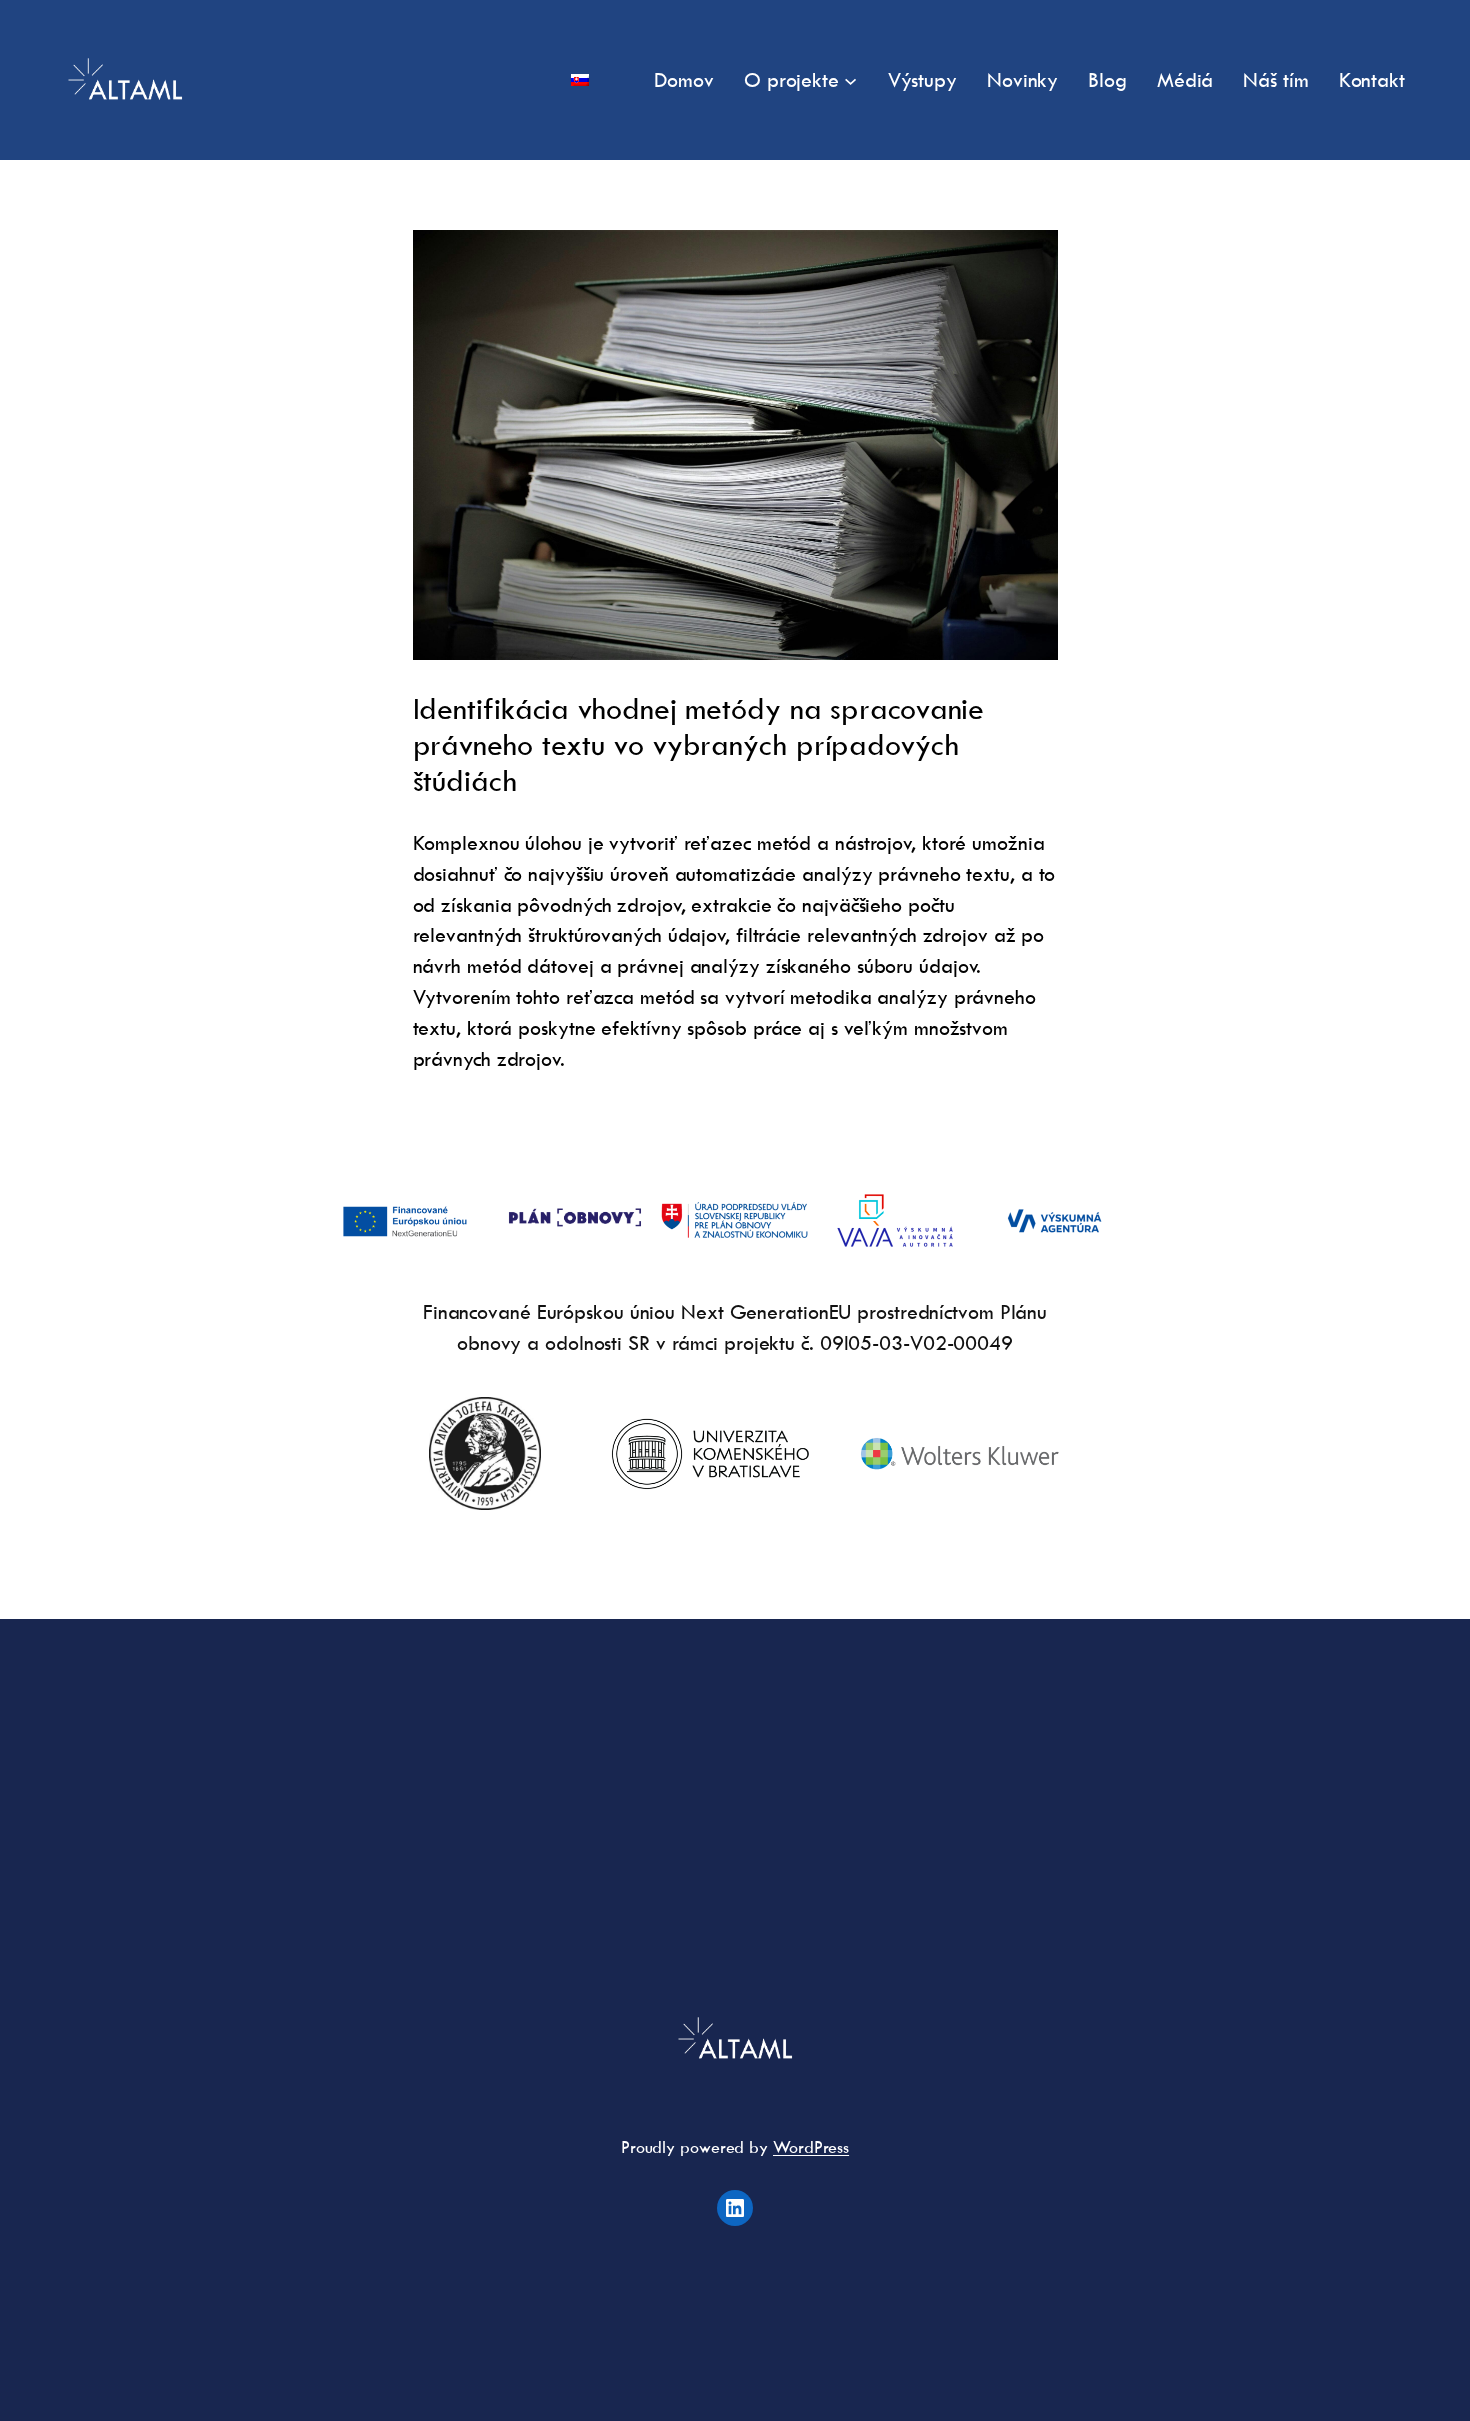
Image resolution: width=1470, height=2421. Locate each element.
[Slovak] (580, 81)
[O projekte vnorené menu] (850, 79)
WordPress (811, 2147)
